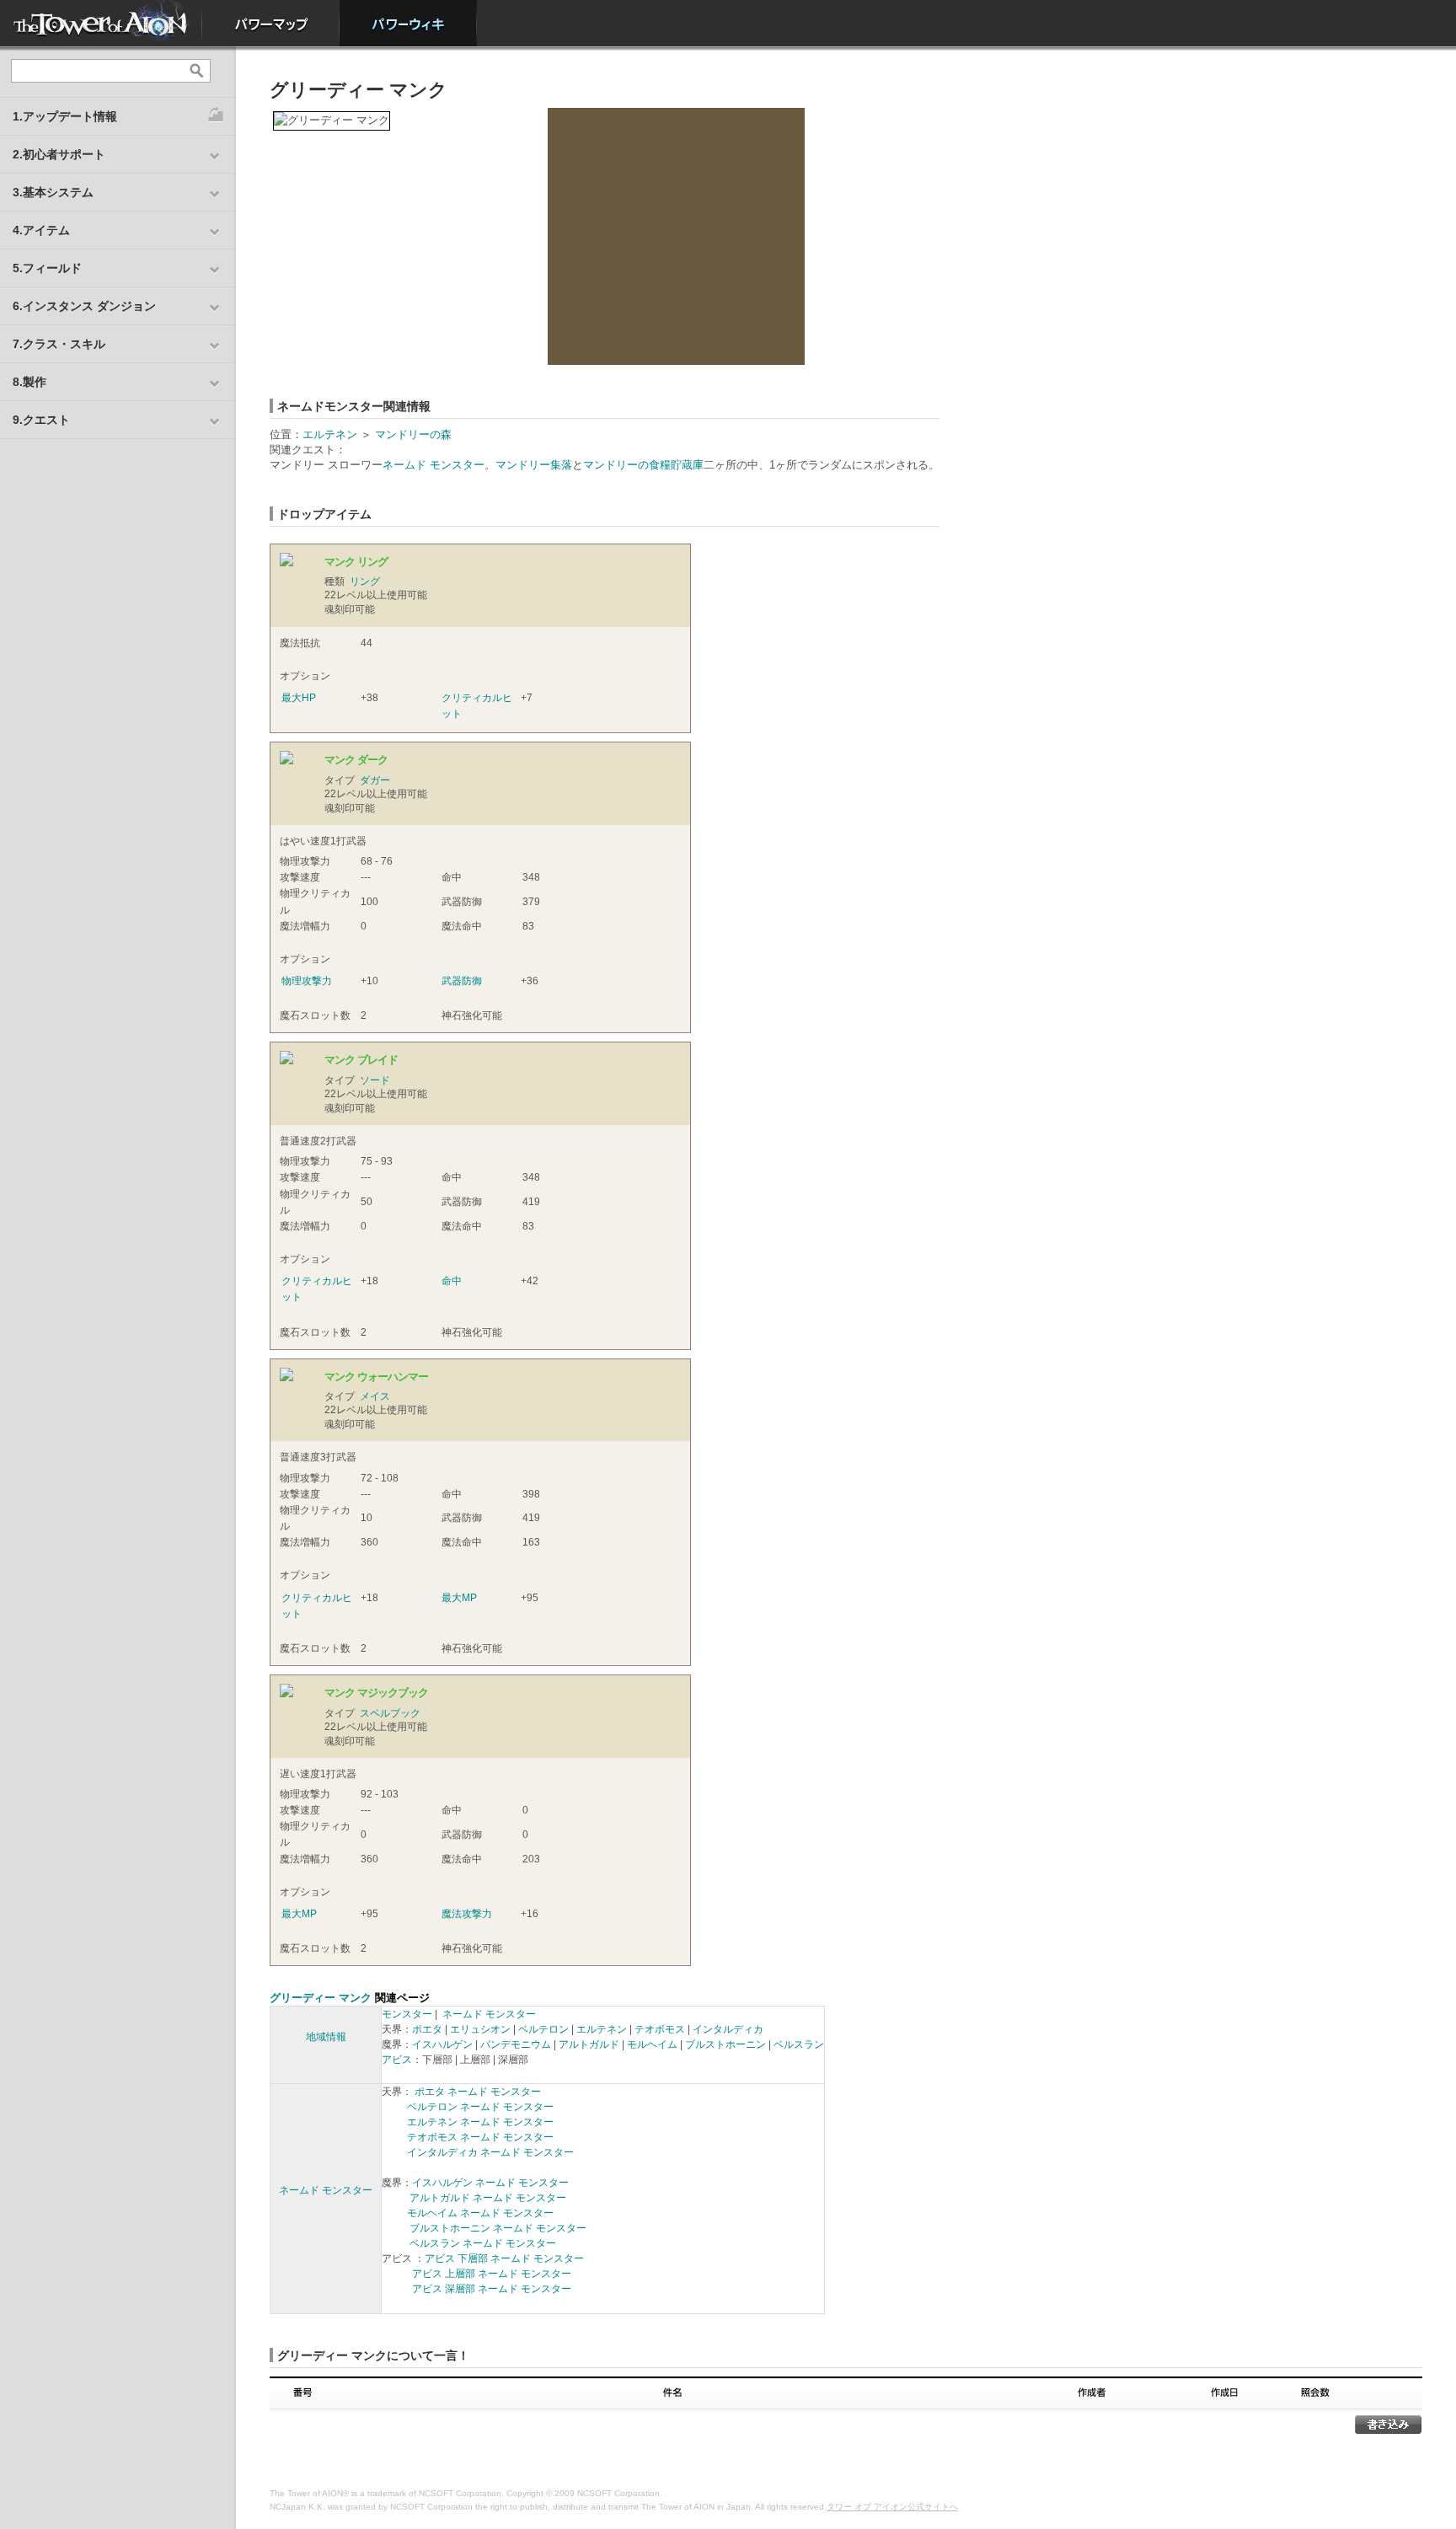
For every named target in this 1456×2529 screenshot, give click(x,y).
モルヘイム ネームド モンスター (480, 2213)
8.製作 (29, 382)
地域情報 (326, 2037)
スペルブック (390, 1713)
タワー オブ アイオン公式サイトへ (892, 2507)
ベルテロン (543, 2029)
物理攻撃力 (307, 981)
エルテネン (330, 434)
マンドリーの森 (413, 434)
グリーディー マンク (321, 1998)
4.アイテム (41, 230)
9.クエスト (41, 420)
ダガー (375, 780)
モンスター (407, 2014)
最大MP (459, 1598)
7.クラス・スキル (59, 344)
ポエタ (427, 2029)
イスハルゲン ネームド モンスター (490, 2183)
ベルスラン (799, 2044)
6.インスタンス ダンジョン (84, 306)
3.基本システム (53, 192)
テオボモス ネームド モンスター (480, 2137)
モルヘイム (652, 2044)
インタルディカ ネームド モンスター (490, 2152)
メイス (375, 1396)
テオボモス (660, 2029)
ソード (375, 1080)
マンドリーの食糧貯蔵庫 (643, 465)
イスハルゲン (442, 2044)
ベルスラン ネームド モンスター (483, 2243)
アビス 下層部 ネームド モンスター (504, 2258)
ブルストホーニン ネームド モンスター (498, 2228)
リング (365, 581)
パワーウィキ (408, 23)
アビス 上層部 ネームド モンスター (492, 2274)
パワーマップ (271, 23)
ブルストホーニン (725, 2044)
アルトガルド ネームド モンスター (488, 2198)
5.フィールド (47, 268)
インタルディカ (728, 2029)
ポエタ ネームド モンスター (478, 2092)
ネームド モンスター (434, 465)
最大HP (299, 698)
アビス (397, 2060)
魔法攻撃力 (467, 1914)
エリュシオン (480, 2029)
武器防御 (462, 981)
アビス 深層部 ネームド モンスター (492, 2289)
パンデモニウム (516, 2044)
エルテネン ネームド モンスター (480, 2122)
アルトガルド (589, 2044)
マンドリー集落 (534, 465)
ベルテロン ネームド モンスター (480, 2107)
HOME (101, 23)
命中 (452, 1281)
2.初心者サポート (59, 154)
